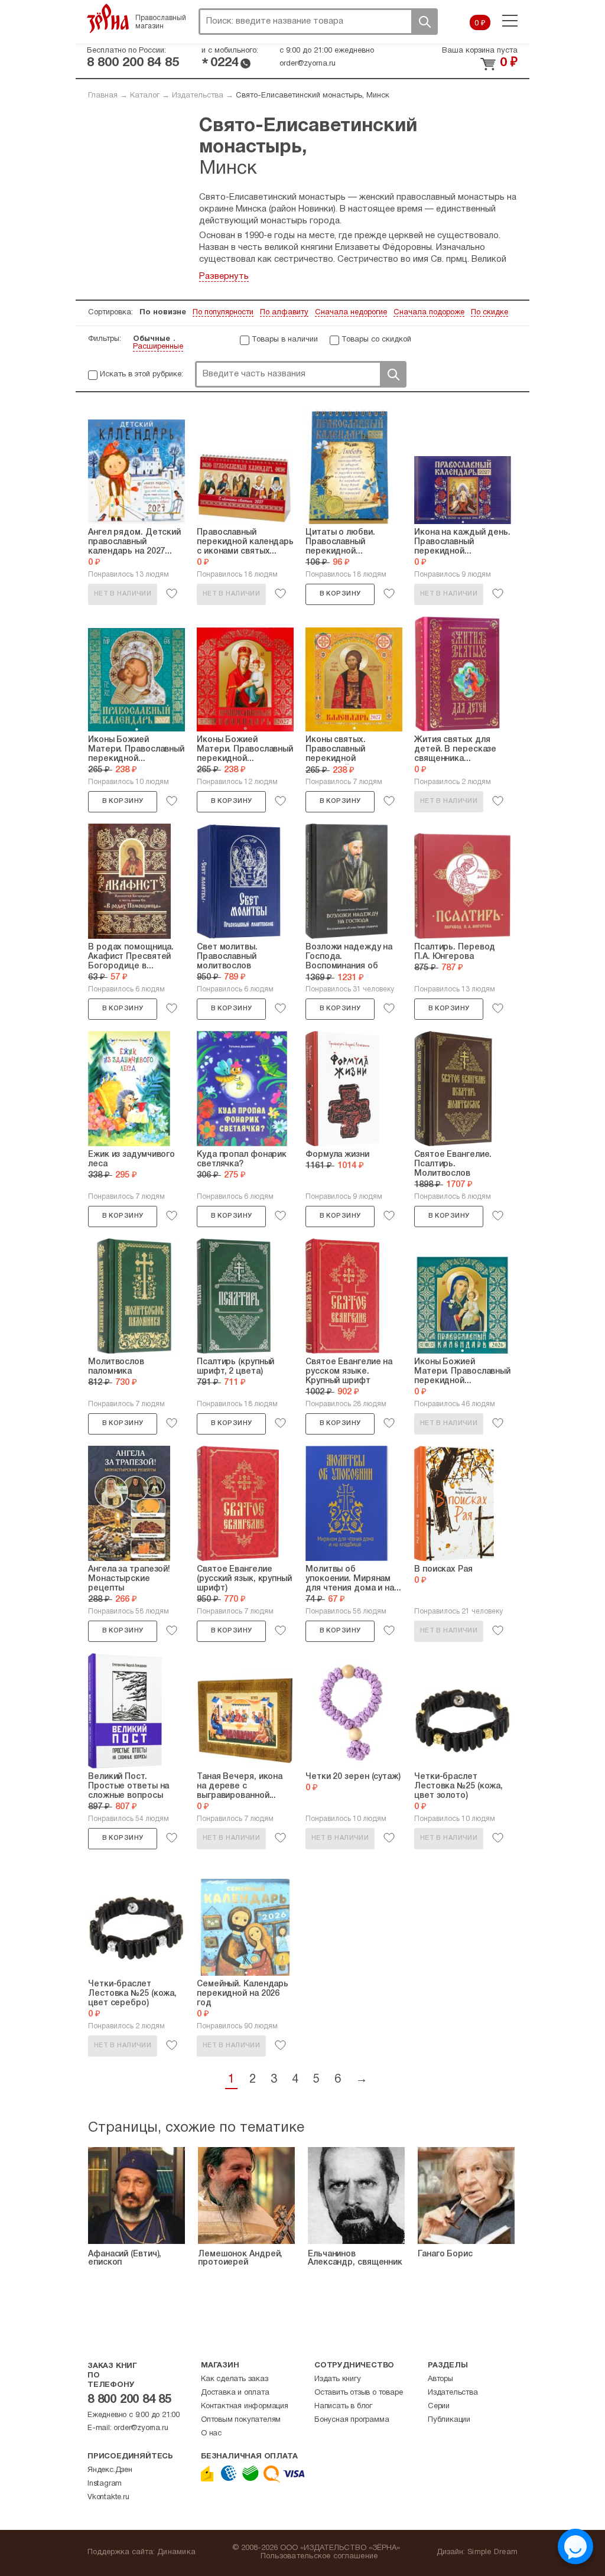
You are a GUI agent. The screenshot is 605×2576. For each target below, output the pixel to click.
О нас (211, 2434)
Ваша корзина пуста (480, 51)
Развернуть (224, 277)
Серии (439, 2406)
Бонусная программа (352, 2420)
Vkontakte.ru (108, 2497)
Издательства (198, 96)
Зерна (108, 18)
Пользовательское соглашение (319, 2557)
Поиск (424, 22)
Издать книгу (338, 2379)
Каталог (145, 96)
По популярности (223, 313)
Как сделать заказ (235, 2379)
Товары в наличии (285, 340)
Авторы (440, 2379)
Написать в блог (343, 2406)
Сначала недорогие (351, 313)
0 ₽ (480, 24)
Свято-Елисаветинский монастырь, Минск (313, 96)
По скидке (489, 313)
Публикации (449, 2420)
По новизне (163, 313)
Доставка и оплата (235, 2393)
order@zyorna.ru (308, 64)
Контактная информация (245, 2406)
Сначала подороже (429, 313)
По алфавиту (284, 313)
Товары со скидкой (376, 340)
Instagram (105, 2484)
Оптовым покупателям (241, 2420)
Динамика (176, 2552)
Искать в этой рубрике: (142, 375)
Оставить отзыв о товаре (358, 2393)
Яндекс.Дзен (110, 2470)
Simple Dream (492, 2552)
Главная (103, 96)
